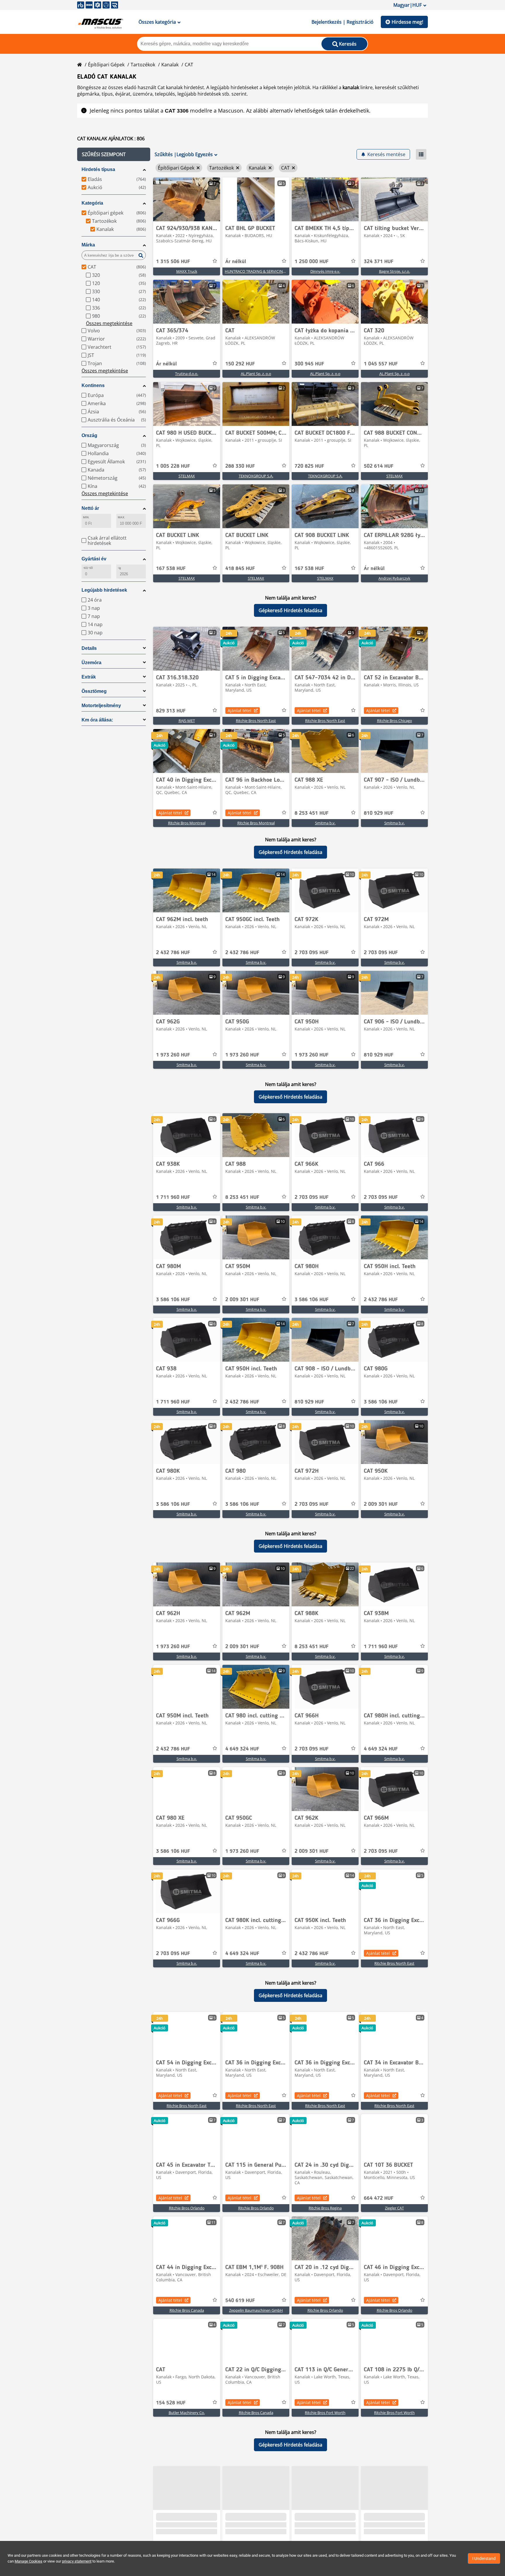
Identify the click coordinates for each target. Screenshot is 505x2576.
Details (89, 648)
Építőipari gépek (106, 65)
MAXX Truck (187, 271)
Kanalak (170, 65)
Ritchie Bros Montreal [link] (187, 823)
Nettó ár (90, 508)
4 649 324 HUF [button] (242, 1749)
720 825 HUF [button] (309, 466)
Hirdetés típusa (98, 169)
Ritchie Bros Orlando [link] (187, 2208)
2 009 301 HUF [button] (242, 1300)
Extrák (89, 677)
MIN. (86, 517)
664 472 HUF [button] (379, 2198)
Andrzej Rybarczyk (394, 578)
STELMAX (187, 476)
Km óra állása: (97, 720)
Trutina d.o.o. (187, 374)
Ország (89, 435)
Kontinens (93, 385)
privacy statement (77, 2561)
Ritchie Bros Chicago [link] (395, 721)
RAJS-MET (187, 721)
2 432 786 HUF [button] (173, 953)
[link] (187, 199)
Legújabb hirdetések (104, 590)
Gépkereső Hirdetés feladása (290, 610)
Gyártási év (94, 559)
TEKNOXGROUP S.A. (256, 476)
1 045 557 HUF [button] (381, 364)
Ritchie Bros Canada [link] (187, 2310)
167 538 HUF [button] (171, 569)
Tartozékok (143, 65)
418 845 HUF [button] (240, 569)
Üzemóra (91, 663)
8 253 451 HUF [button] (312, 813)
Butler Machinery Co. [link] (187, 2413)
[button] (114, 154)
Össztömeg (94, 691)
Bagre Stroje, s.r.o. (395, 271)
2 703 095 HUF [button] (312, 953)
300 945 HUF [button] (309, 364)
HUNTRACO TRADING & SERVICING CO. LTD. (263, 271)
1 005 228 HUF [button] (173, 466)
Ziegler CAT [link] (394, 2208)
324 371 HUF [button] (379, 262)
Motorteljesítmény (101, 706)
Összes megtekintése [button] (109, 323)
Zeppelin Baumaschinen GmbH (256, 2310)
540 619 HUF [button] (240, 2301)
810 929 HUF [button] (379, 813)
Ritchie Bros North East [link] (256, 721)
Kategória (92, 203)
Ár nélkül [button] (236, 262)
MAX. (121, 517)
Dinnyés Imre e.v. (325, 271)
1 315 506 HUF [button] (173, 262)
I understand (484, 2558)
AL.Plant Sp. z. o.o (256, 374)
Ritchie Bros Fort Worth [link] (325, 2413)
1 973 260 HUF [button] (173, 1055)
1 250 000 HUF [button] (312, 262)
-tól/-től (88, 568)
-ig (119, 568)
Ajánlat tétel (239, 711)
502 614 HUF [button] (379, 466)
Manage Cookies (28, 2561)
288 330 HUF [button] (240, 466)
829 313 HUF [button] (171, 711)
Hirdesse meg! (407, 22)
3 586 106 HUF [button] (173, 1300)
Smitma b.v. (325, 823)
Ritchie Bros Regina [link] (325, 2208)
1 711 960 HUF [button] (173, 1197)
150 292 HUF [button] (240, 364)
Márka (88, 245)
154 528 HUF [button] (171, 2403)
